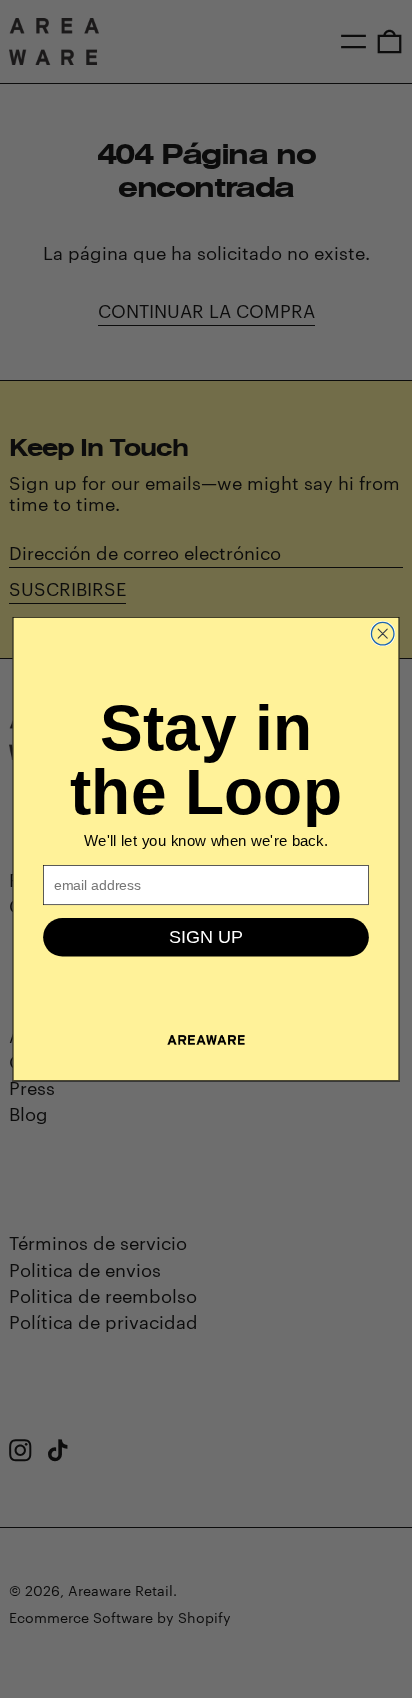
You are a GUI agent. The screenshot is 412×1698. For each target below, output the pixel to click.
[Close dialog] (382, 633)
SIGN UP (206, 937)
